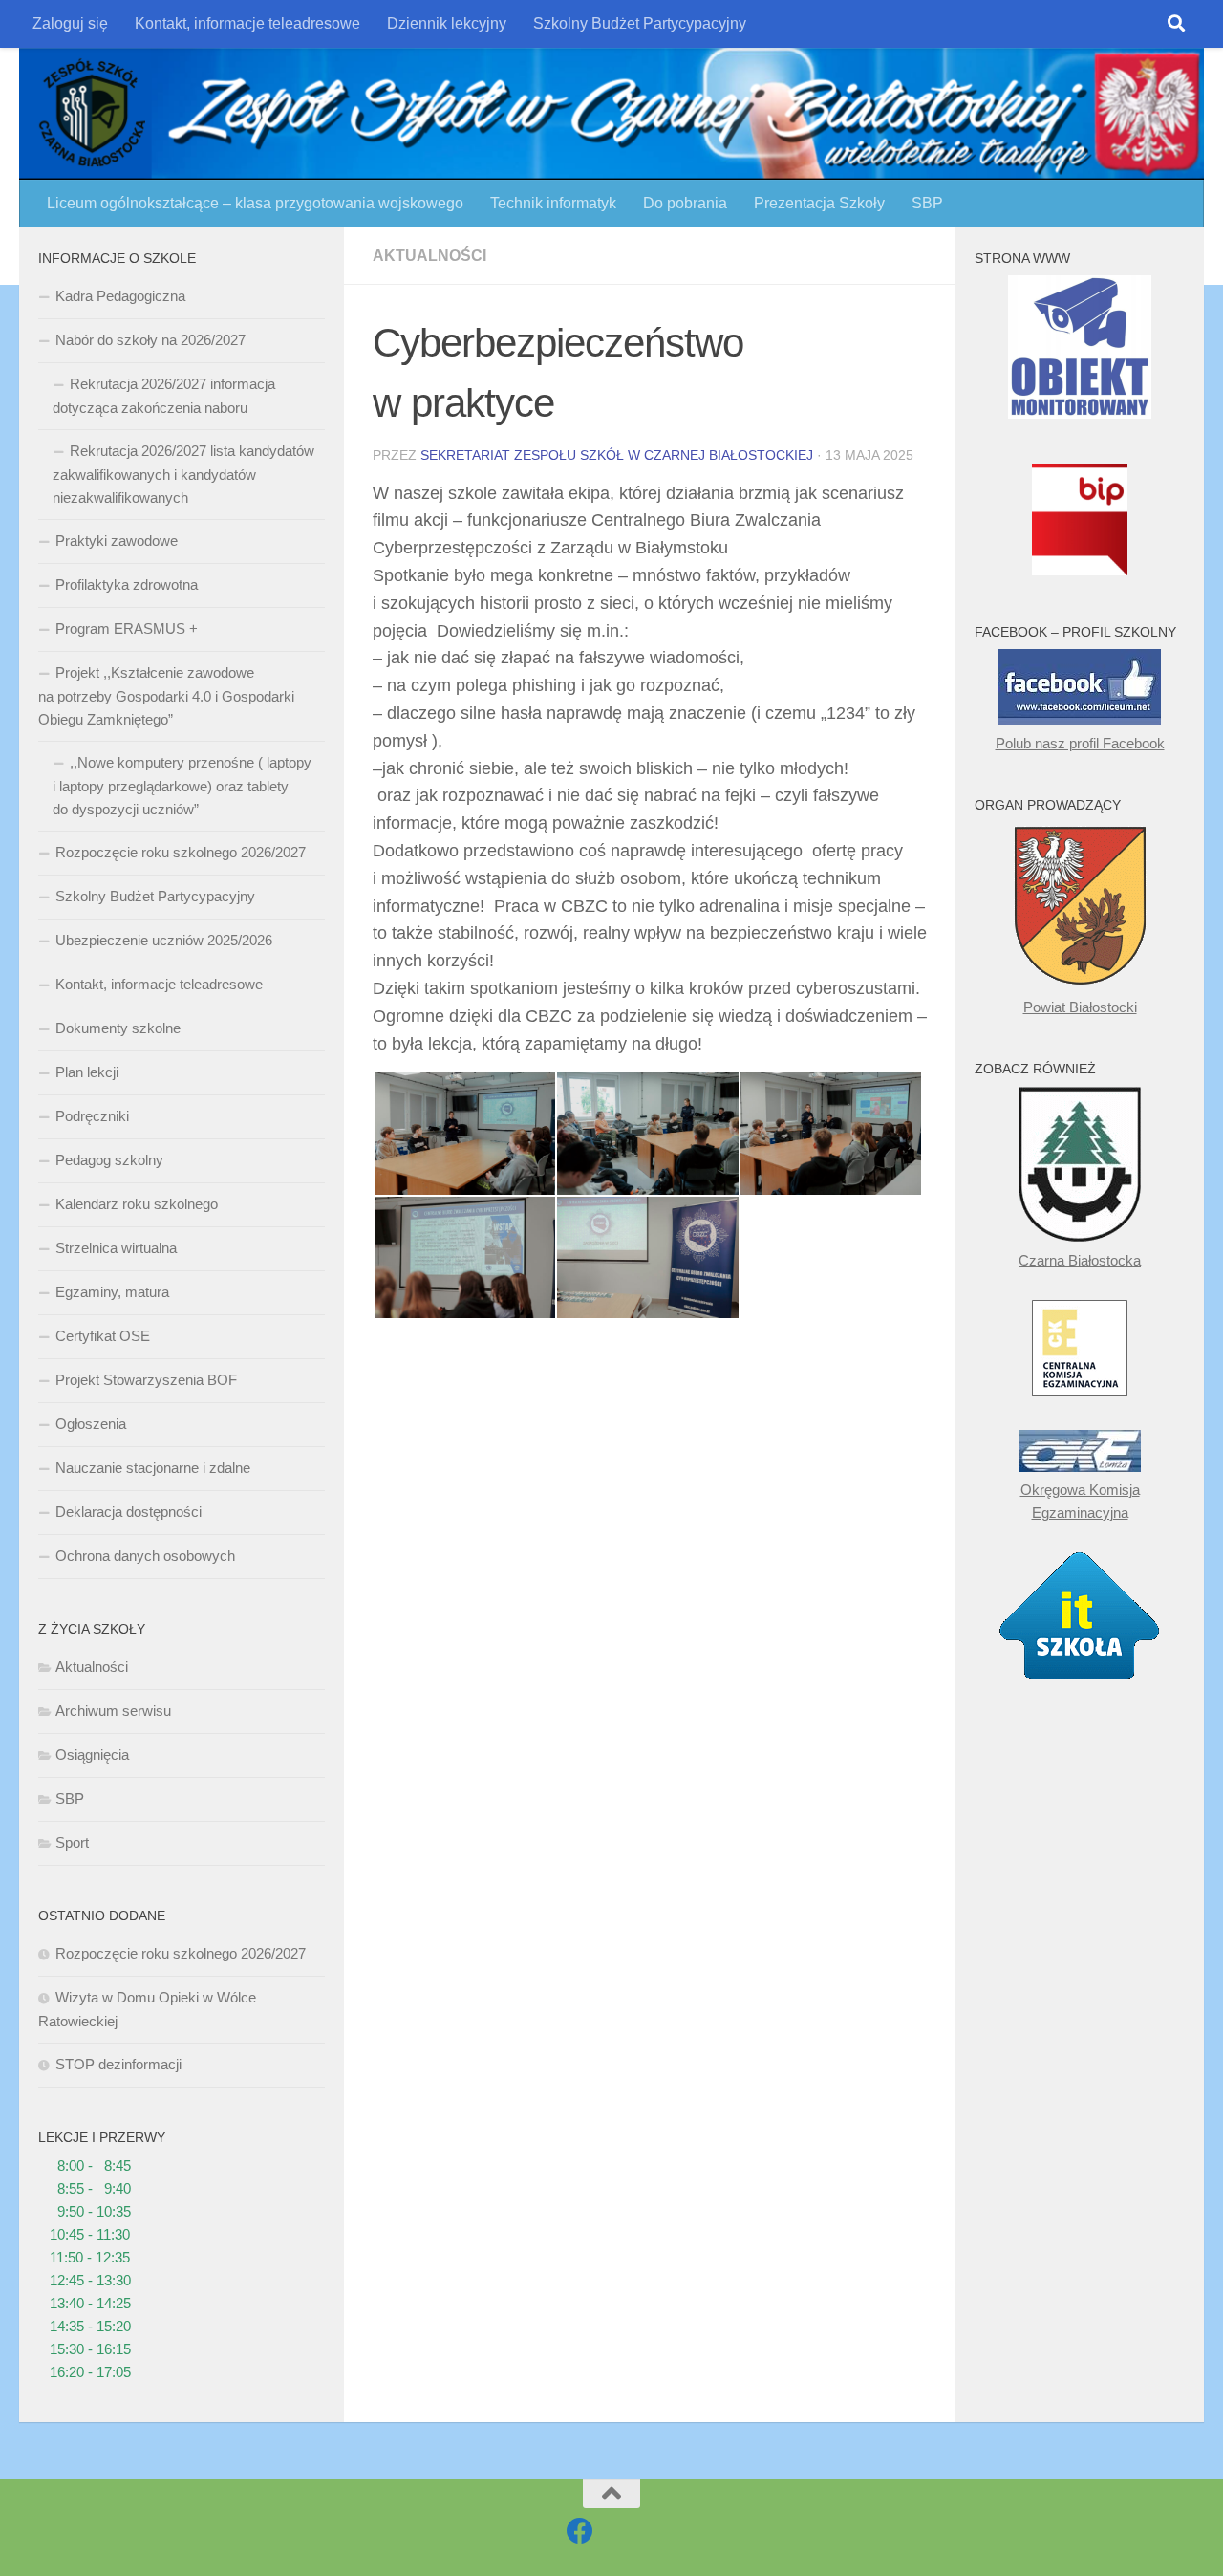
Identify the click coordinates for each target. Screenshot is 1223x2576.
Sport (72, 1842)
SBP (927, 203)
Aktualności (429, 256)
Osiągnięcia (92, 1754)
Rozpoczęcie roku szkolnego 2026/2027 (181, 852)
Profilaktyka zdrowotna (127, 584)
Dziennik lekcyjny (447, 23)
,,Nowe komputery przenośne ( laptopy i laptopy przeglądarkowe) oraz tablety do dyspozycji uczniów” (182, 786)
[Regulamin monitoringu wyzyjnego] (1080, 413)
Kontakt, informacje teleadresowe (247, 23)
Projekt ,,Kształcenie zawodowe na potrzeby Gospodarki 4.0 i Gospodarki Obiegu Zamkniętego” (166, 696)
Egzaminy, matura (112, 1292)
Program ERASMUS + (127, 628)
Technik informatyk (553, 203)
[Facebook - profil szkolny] (580, 2531)
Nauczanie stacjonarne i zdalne (153, 1468)
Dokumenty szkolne (118, 1028)
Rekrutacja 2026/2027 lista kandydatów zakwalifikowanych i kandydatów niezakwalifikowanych (183, 474)
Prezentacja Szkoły (819, 203)
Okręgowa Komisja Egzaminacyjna (1080, 1501)
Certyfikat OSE (103, 1336)
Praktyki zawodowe (117, 541)
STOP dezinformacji (118, 2064)
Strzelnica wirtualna (116, 1248)
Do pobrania (685, 203)
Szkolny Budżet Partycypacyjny (640, 23)
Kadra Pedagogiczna (120, 296)
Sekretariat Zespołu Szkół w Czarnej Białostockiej (617, 455)
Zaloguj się (70, 23)
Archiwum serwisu (113, 1710)
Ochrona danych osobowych (145, 1556)
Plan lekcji (87, 1072)
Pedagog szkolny (109, 1160)
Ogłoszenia (91, 1424)
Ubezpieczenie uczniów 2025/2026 (164, 940)
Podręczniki (92, 1116)
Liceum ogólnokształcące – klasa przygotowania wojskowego (255, 203)
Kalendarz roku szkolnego (137, 1204)
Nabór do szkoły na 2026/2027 (150, 340)
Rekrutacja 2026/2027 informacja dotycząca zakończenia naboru (164, 396)
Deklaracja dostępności (129, 1512)
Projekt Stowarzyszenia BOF (146, 1380)
